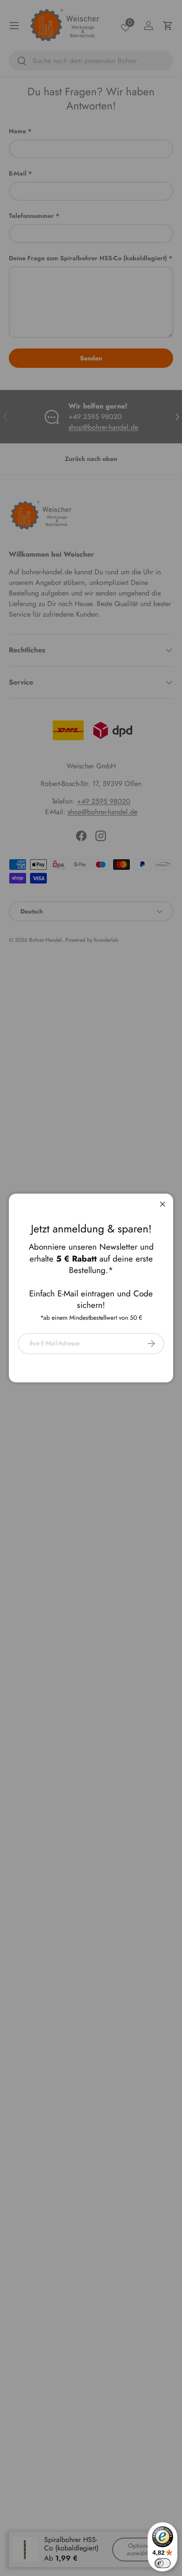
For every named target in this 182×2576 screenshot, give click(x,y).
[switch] (163, 2563)
